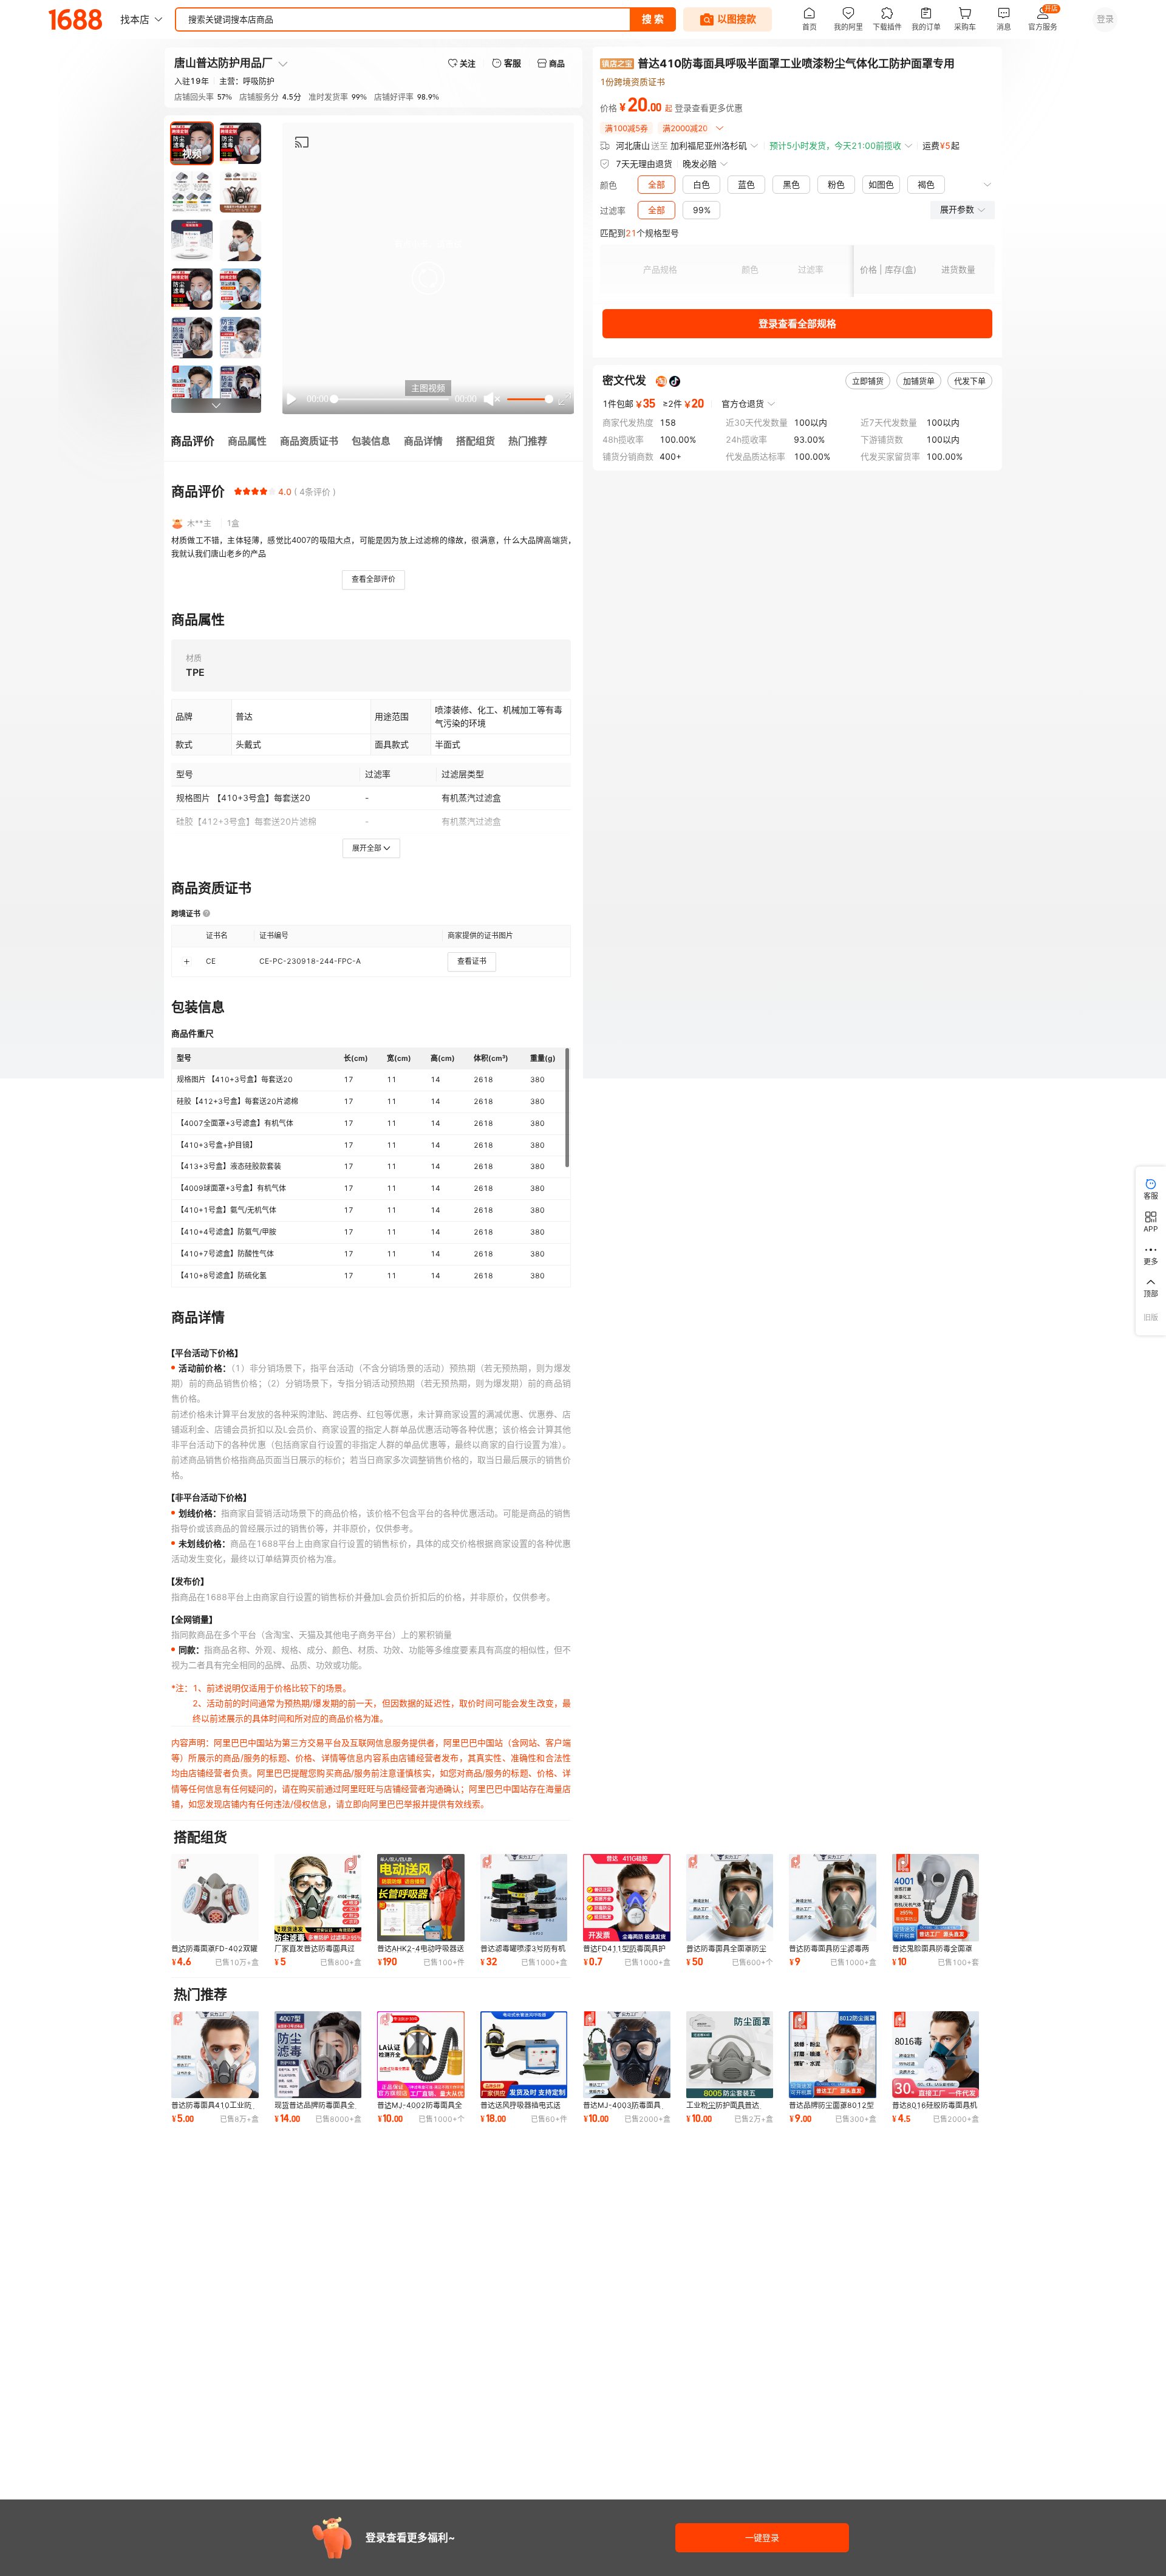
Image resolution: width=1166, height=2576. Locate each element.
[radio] (238, 491)
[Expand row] (186, 961)
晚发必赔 (700, 164)
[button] (428, 278)
